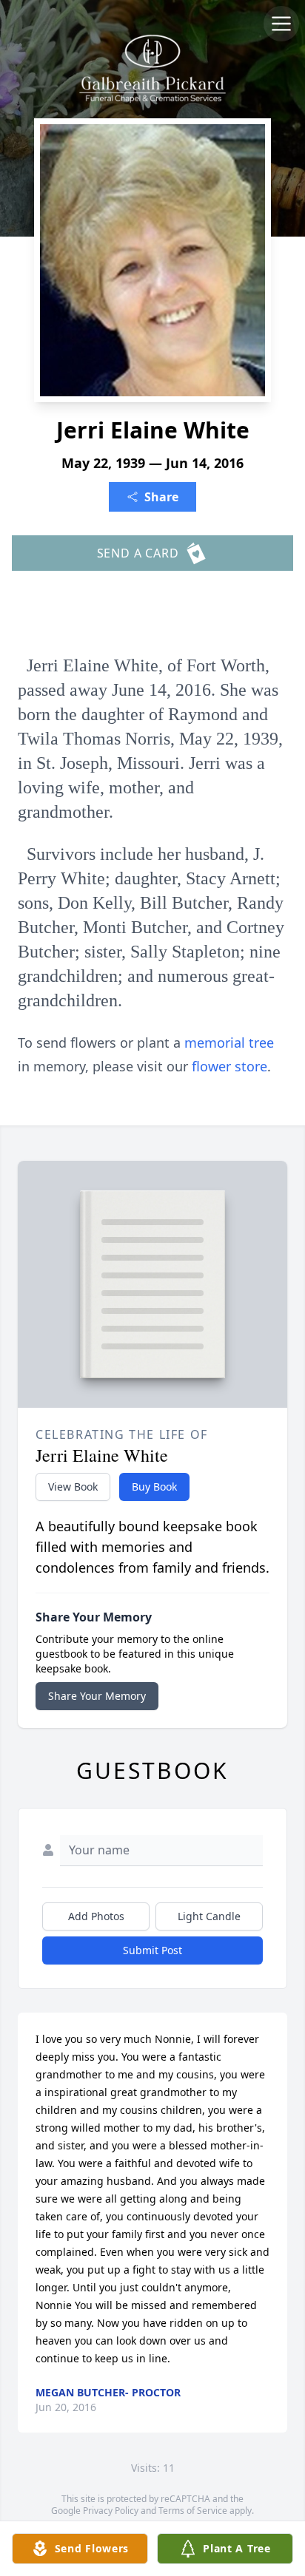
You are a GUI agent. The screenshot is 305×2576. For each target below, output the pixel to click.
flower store (229, 1066)
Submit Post (152, 1950)
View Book (73, 1487)
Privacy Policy (111, 2511)
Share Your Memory (97, 1696)
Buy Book (154, 1487)
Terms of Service (193, 2511)
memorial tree (229, 1043)
